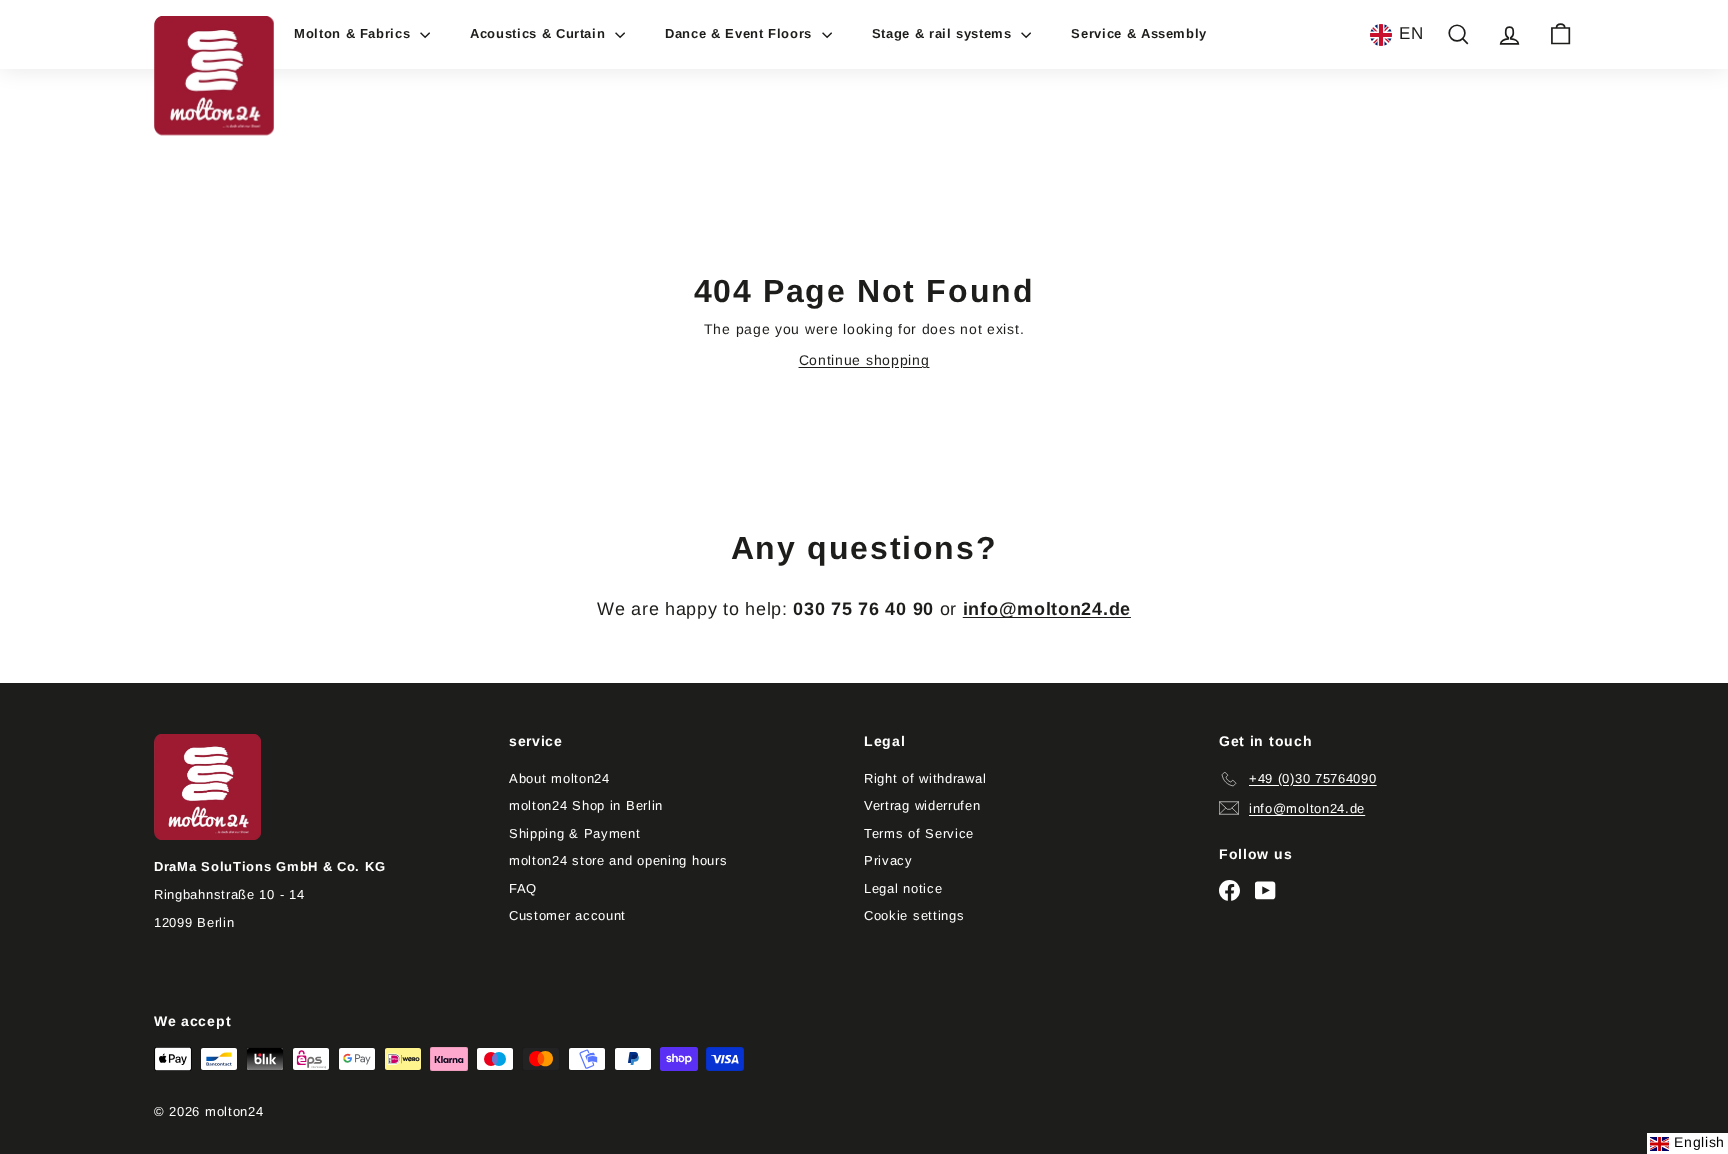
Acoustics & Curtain (540, 33)
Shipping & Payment (575, 833)
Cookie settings (914, 915)
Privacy (888, 860)
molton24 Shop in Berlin (586, 805)
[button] (1397, 35)
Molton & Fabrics (354, 33)
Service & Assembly (1139, 33)
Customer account (567, 915)
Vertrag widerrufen (922, 805)
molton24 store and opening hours (618, 860)
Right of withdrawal (925, 778)
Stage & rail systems (944, 33)
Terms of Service (919, 833)
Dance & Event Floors (741, 33)
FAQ (523, 888)
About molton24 (559, 778)
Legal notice (903, 888)
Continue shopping (864, 360)
